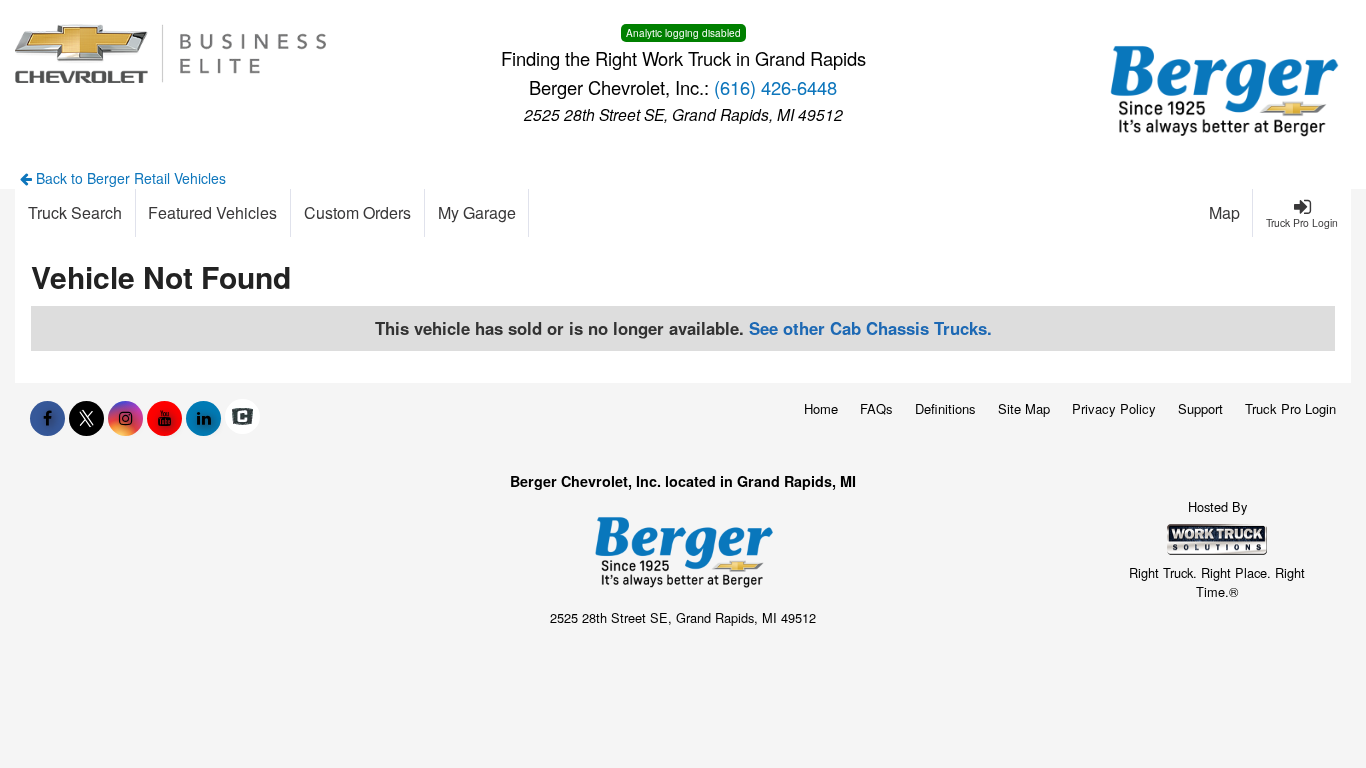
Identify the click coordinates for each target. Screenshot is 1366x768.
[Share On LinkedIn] (203, 418)
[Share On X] (86, 418)
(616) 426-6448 (775, 87)
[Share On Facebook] (47, 418)
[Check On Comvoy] (242, 418)
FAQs (876, 408)
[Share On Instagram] (125, 418)
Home (821, 408)
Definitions (945, 408)
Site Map (1024, 408)
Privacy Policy (1114, 408)
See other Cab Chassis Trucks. (870, 328)
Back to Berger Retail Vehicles (129, 178)
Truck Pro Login (1290, 408)
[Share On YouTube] (164, 418)
